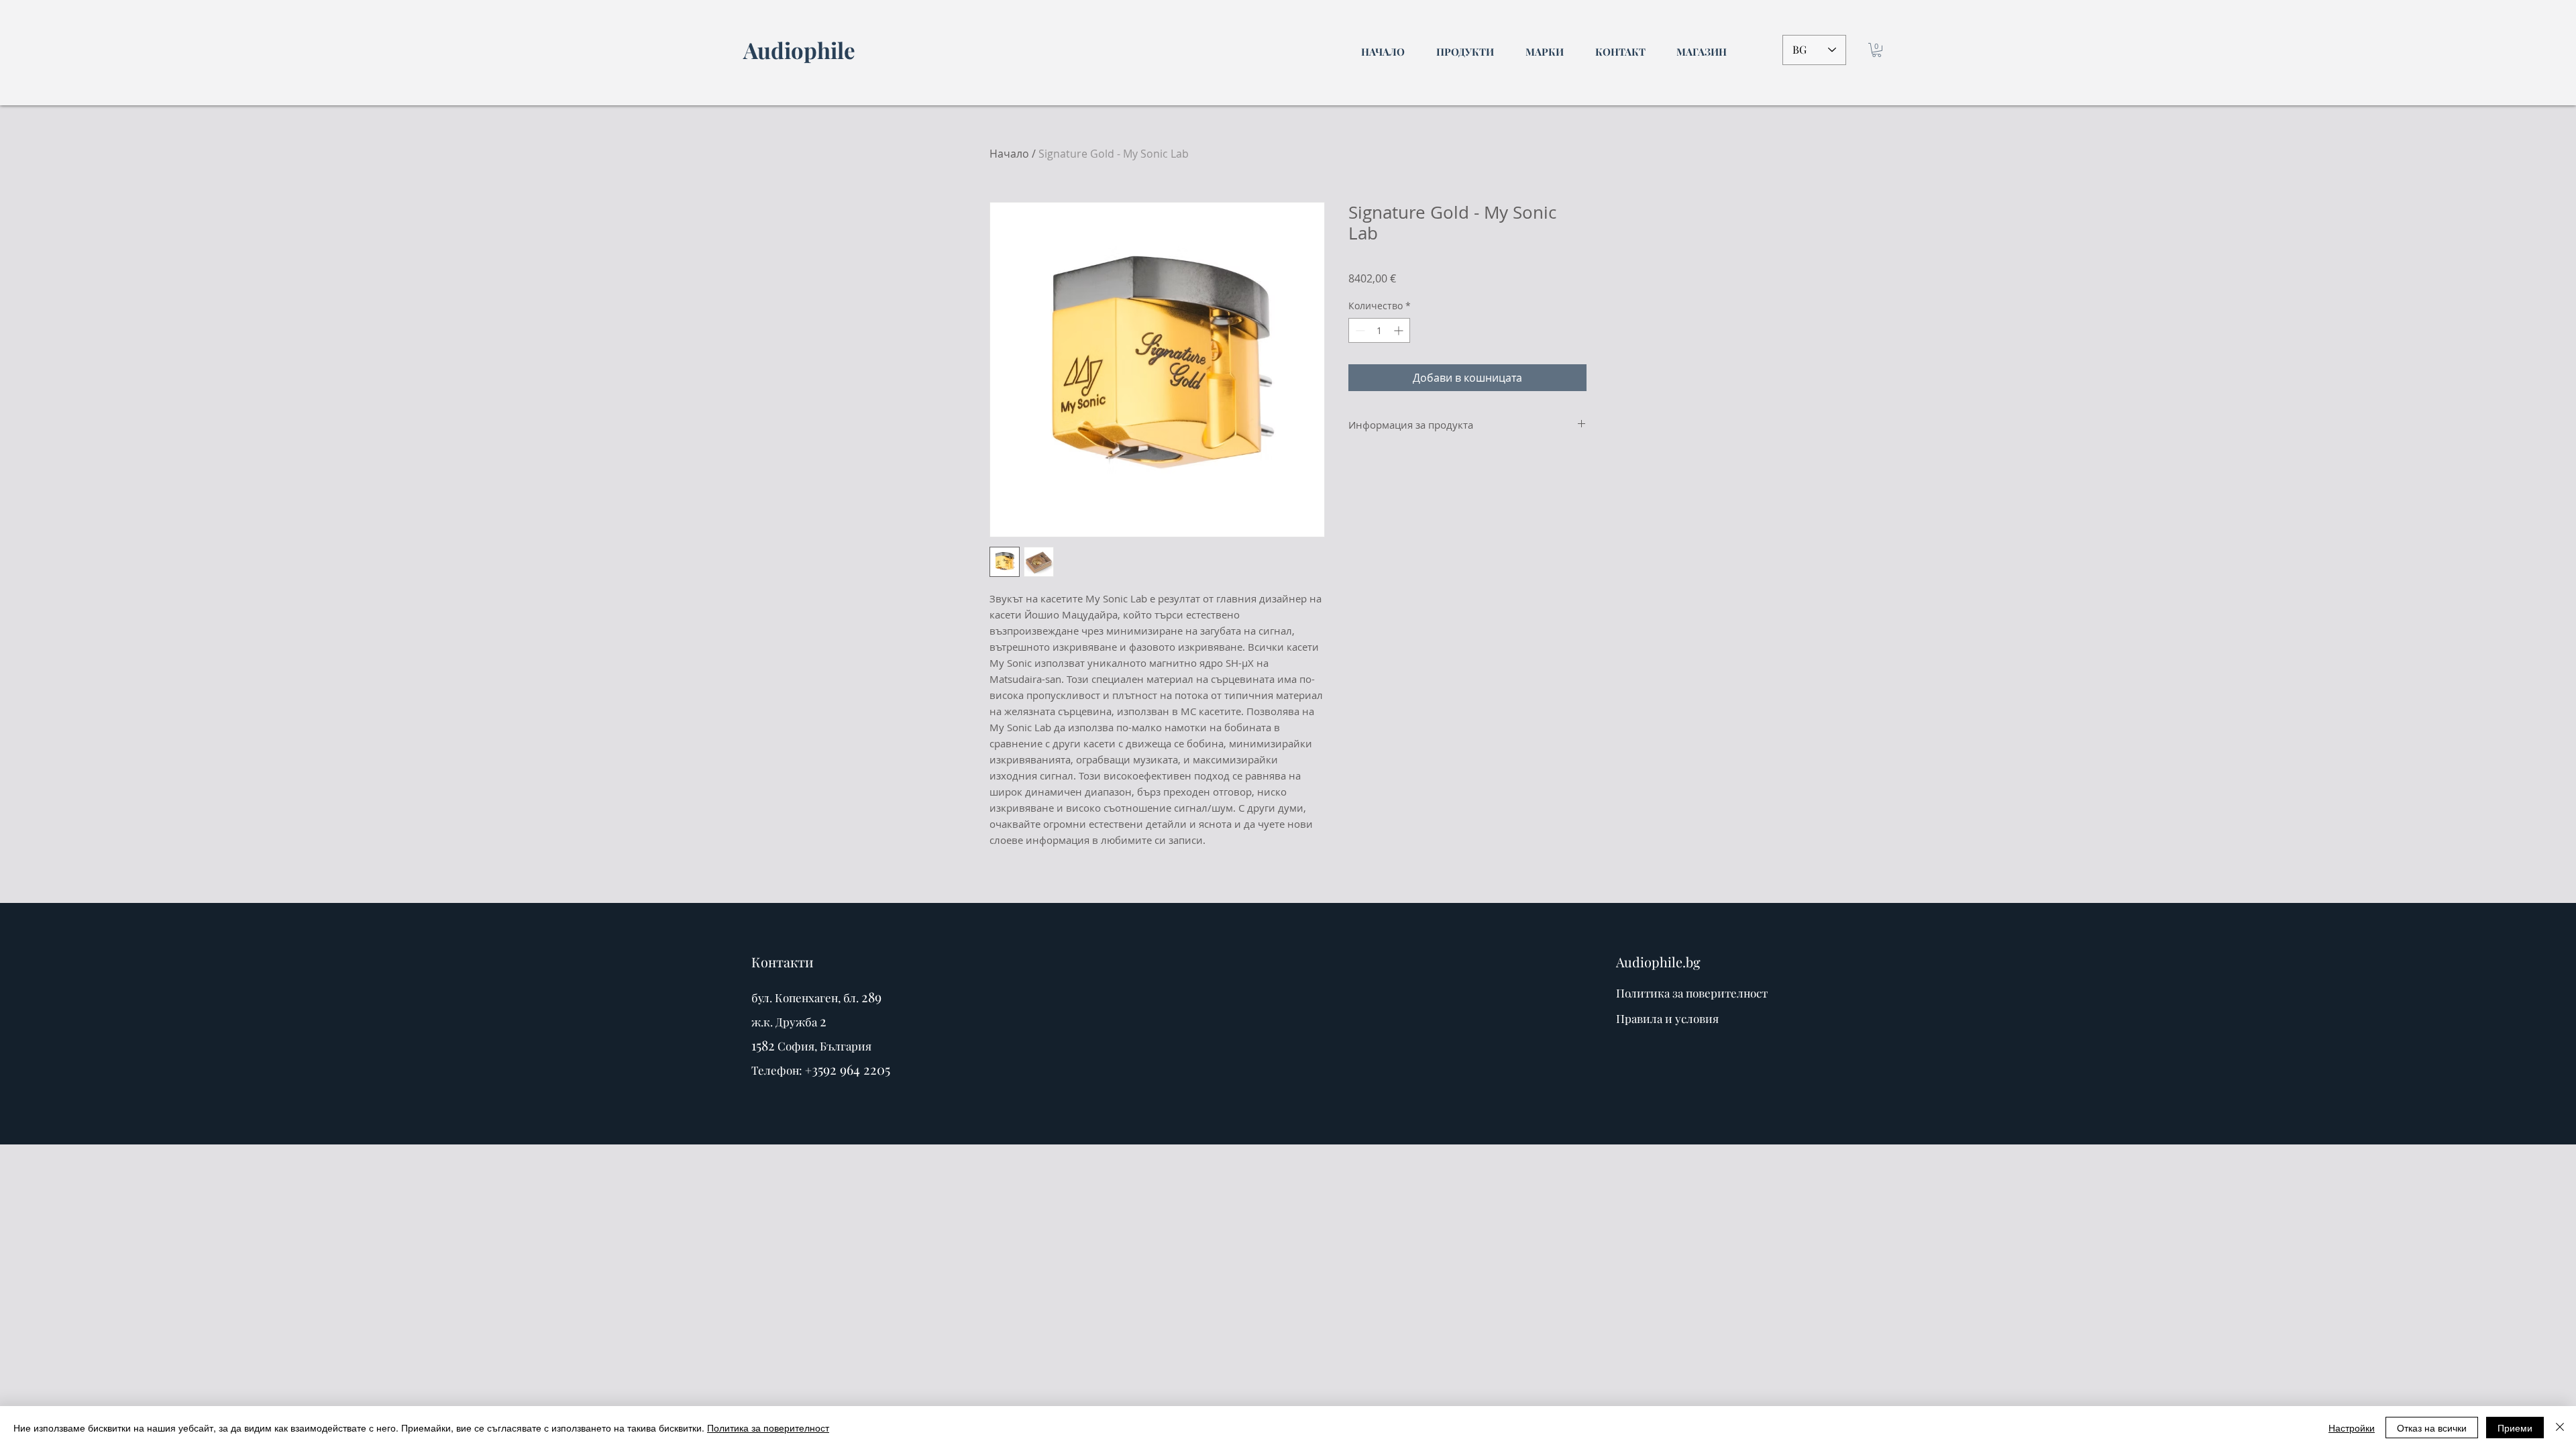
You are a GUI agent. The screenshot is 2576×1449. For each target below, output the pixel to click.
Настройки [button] (2352, 1428)
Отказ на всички (2432, 1428)
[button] (1877, 50)
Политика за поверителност (768, 1428)
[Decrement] (1359, 330)
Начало (1009, 154)
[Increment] (1400, 330)
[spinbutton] (1379, 330)
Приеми (2515, 1428)
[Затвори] (2560, 1428)
